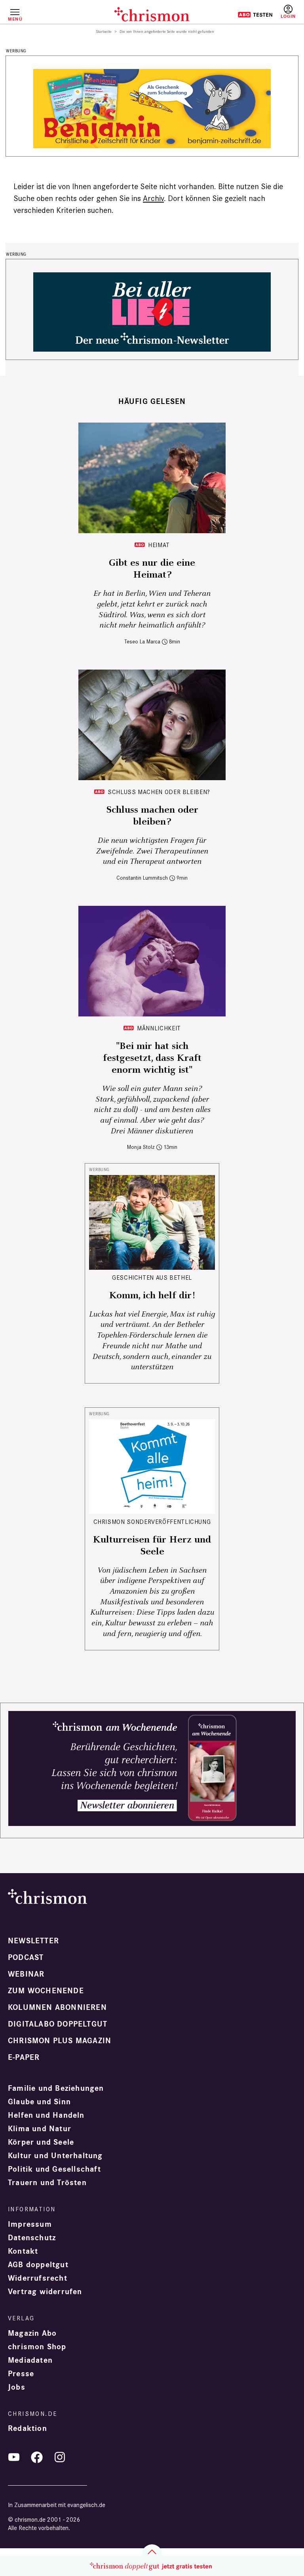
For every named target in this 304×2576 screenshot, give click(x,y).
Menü (15, 19)
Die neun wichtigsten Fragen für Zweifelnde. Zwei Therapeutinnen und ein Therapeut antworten (152, 851)
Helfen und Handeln (46, 2115)
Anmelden (288, 12)
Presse (21, 2374)
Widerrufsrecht (38, 2278)
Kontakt (23, 2251)
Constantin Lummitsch (142, 878)
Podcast (26, 1958)
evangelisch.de (86, 2505)
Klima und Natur (40, 2129)
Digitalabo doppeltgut (58, 2024)
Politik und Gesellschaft (54, 2169)
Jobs (17, 2387)
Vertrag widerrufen (45, 2292)
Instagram (60, 2457)
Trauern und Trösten (47, 2183)
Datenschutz (32, 2238)
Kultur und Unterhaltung (55, 2156)
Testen (255, 15)
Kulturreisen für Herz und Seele (152, 1546)
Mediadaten (30, 2360)
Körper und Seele (41, 2142)
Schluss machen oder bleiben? (159, 792)
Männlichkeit (159, 1028)
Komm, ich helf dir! (152, 1296)
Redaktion (28, 2429)
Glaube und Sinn (39, 2102)
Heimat (159, 545)
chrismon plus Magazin (60, 2041)
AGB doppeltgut (38, 2265)
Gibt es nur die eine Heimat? (152, 569)
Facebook (37, 2457)
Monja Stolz (141, 1147)
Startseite (104, 32)
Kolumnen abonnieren (57, 2008)
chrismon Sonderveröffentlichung (152, 1522)
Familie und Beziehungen (56, 2088)
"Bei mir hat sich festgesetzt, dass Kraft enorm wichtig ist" (152, 1058)
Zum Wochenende (46, 1991)
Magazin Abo (32, 2333)
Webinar (26, 1974)
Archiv (153, 198)
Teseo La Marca (142, 642)
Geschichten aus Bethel (152, 1277)
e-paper (24, 2057)
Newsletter (33, 1941)
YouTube (14, 2457)
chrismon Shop (37, 2347)
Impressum (30, 2224)
